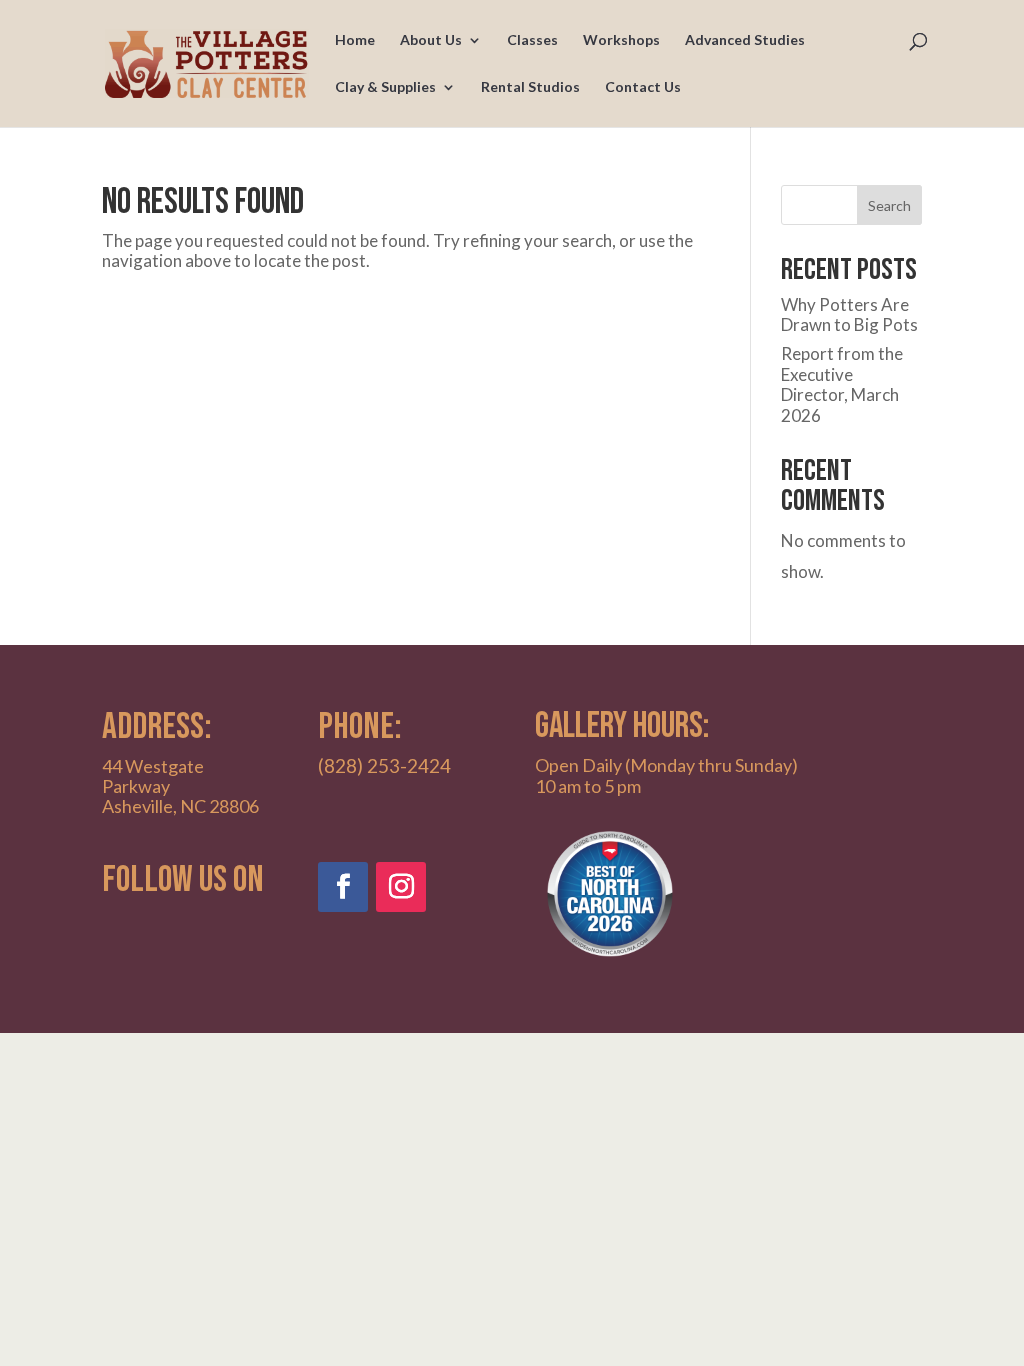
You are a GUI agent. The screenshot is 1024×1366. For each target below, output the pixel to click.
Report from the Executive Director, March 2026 (842, 384)
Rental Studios (530, 87)
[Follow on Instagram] (401, 887)
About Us (431, 40)
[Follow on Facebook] (343, 887)
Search (889, 205)
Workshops (621, 40)
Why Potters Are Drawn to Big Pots (849, 314)
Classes (532, 40)
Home (355, 40)
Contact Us (643, 87)
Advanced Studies (745, 40)
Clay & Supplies (385, 87)
